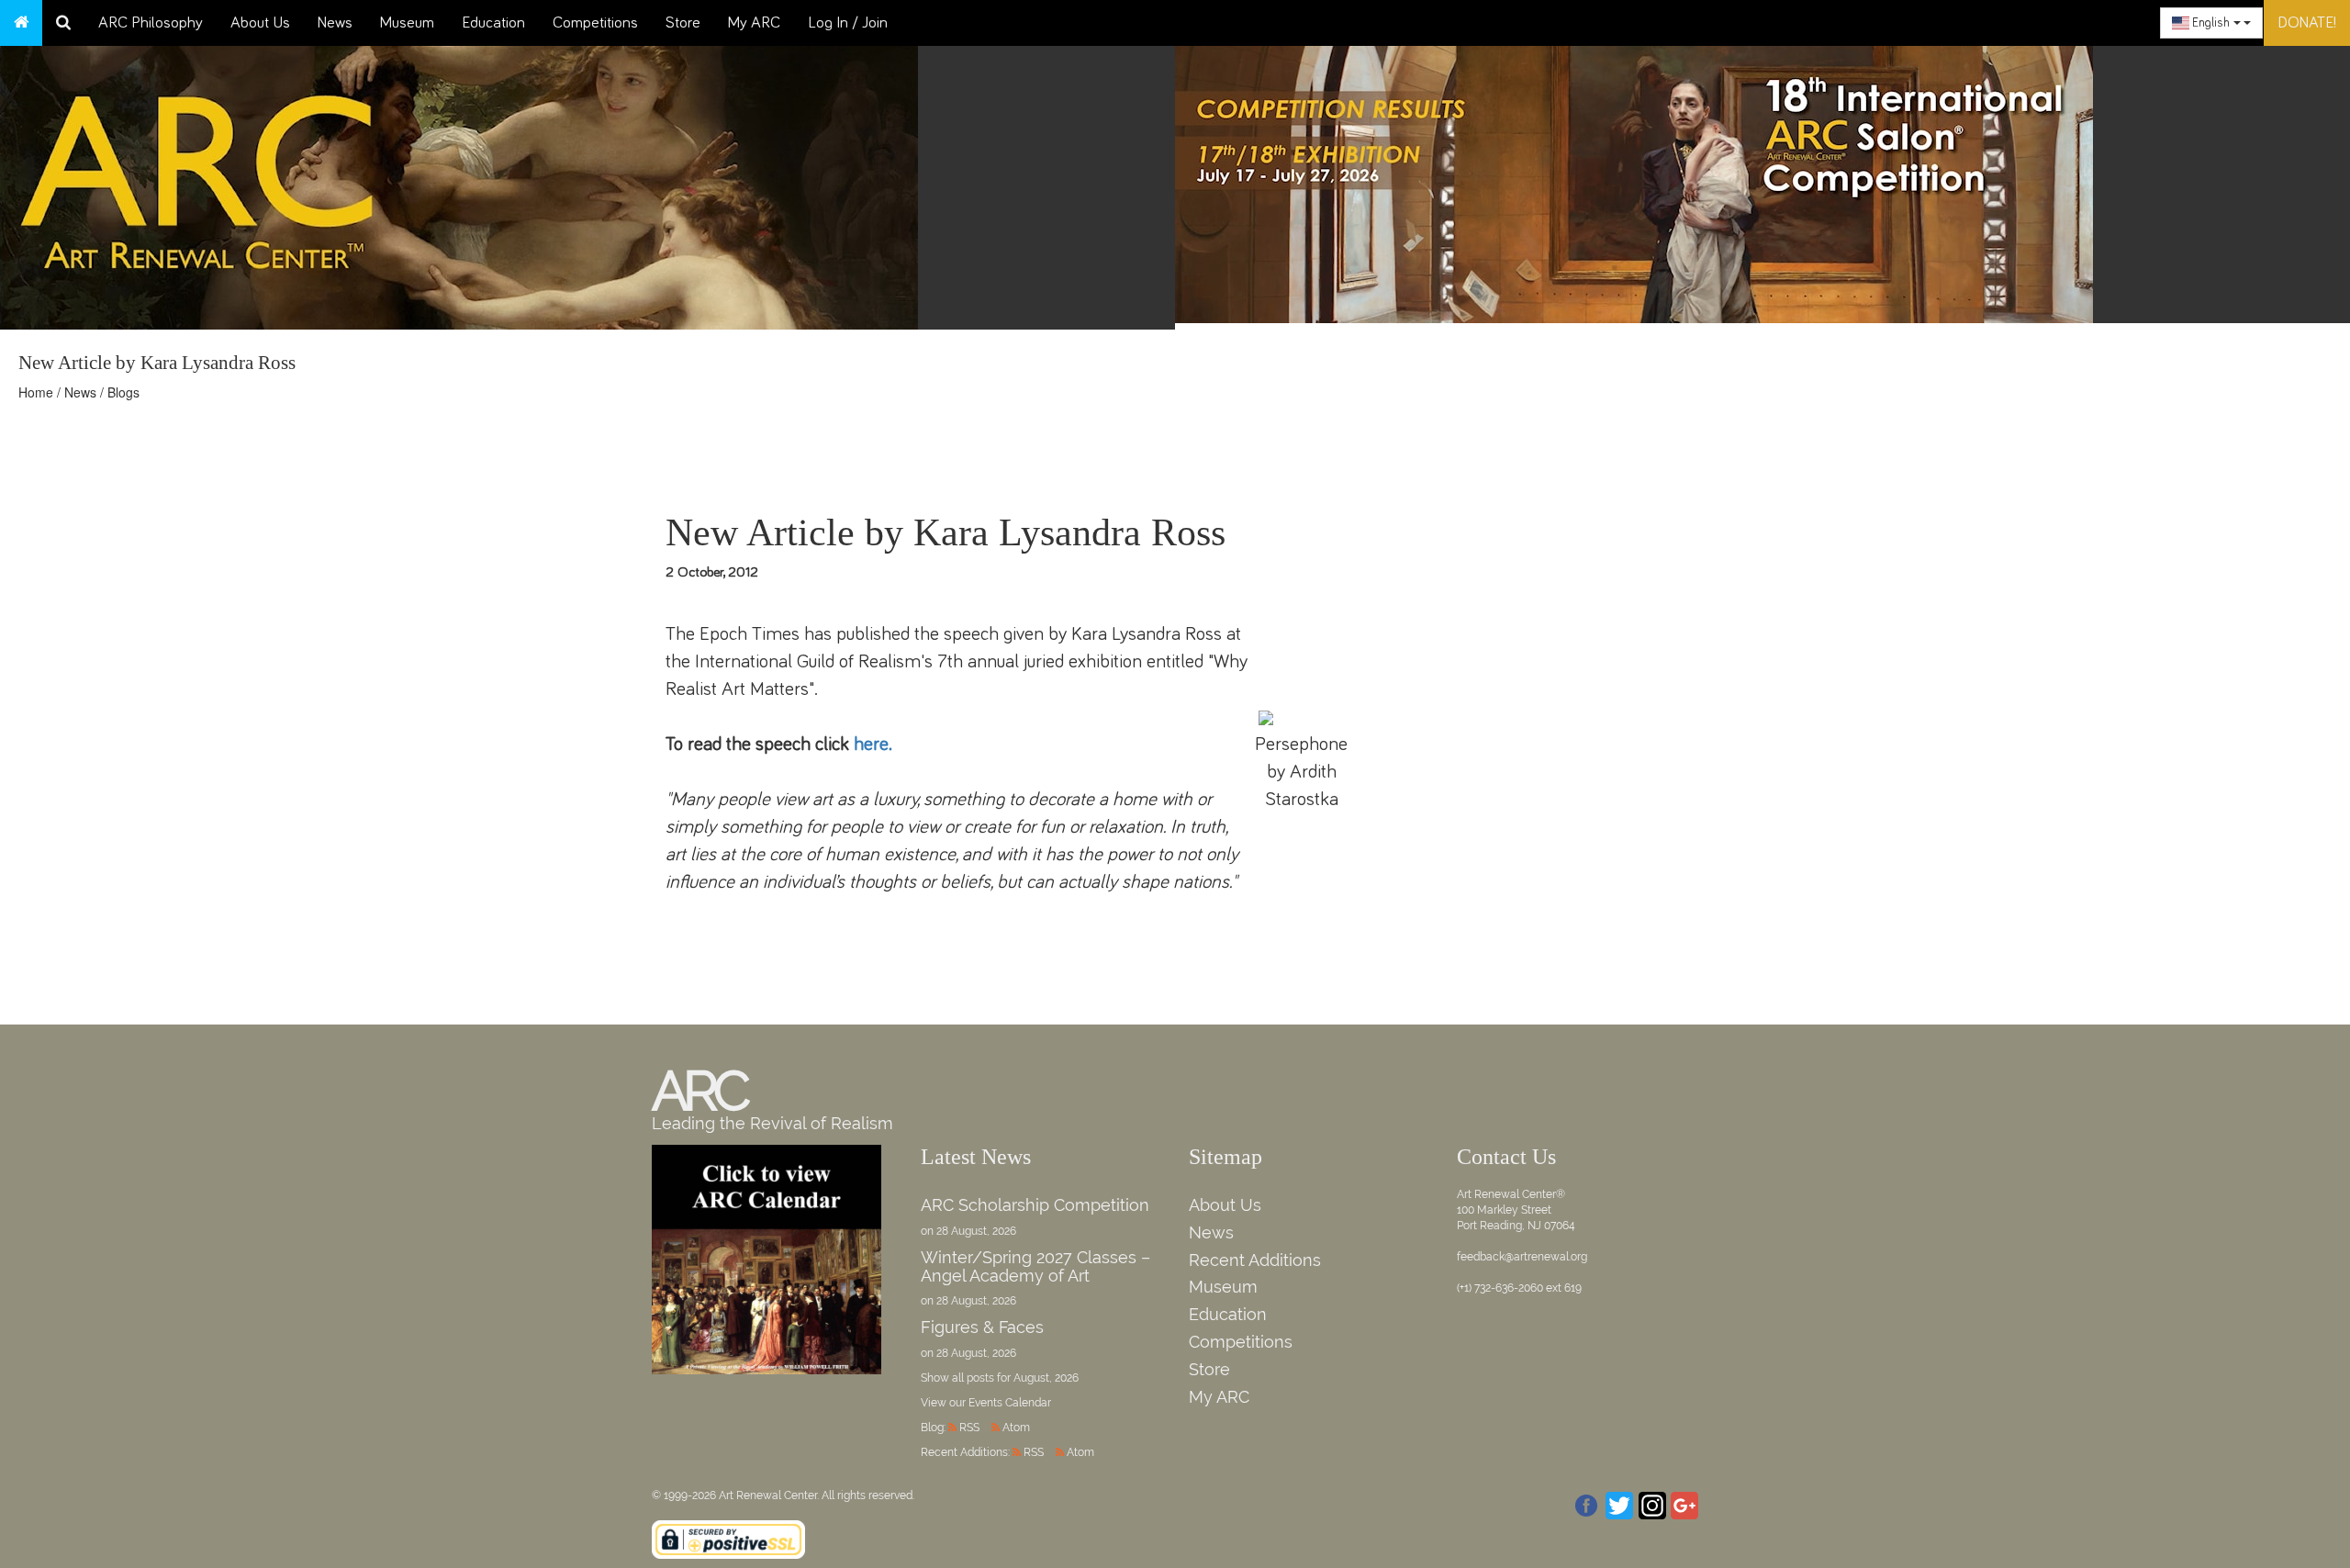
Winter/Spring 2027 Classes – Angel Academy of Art (1035, 1266)
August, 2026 (1046, 1378)
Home (36, 392)
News (335, 23)
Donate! (2307, 23)
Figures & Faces (982, 1327)
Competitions (595, 23)
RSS (969, 1428)
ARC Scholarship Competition (1035, 1205)
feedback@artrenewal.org (1522, 1257)
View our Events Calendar (986, 1403)
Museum (407, 23)
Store (683, 23)
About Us (260, 23)
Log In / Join (848, 23)
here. (873, 744)
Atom (1016, 1428)
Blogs (123, 392)
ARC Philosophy (151, 23)
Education (493, 23)
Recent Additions (1255, 1260)
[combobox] (2211, 23)
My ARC (754, 23)
